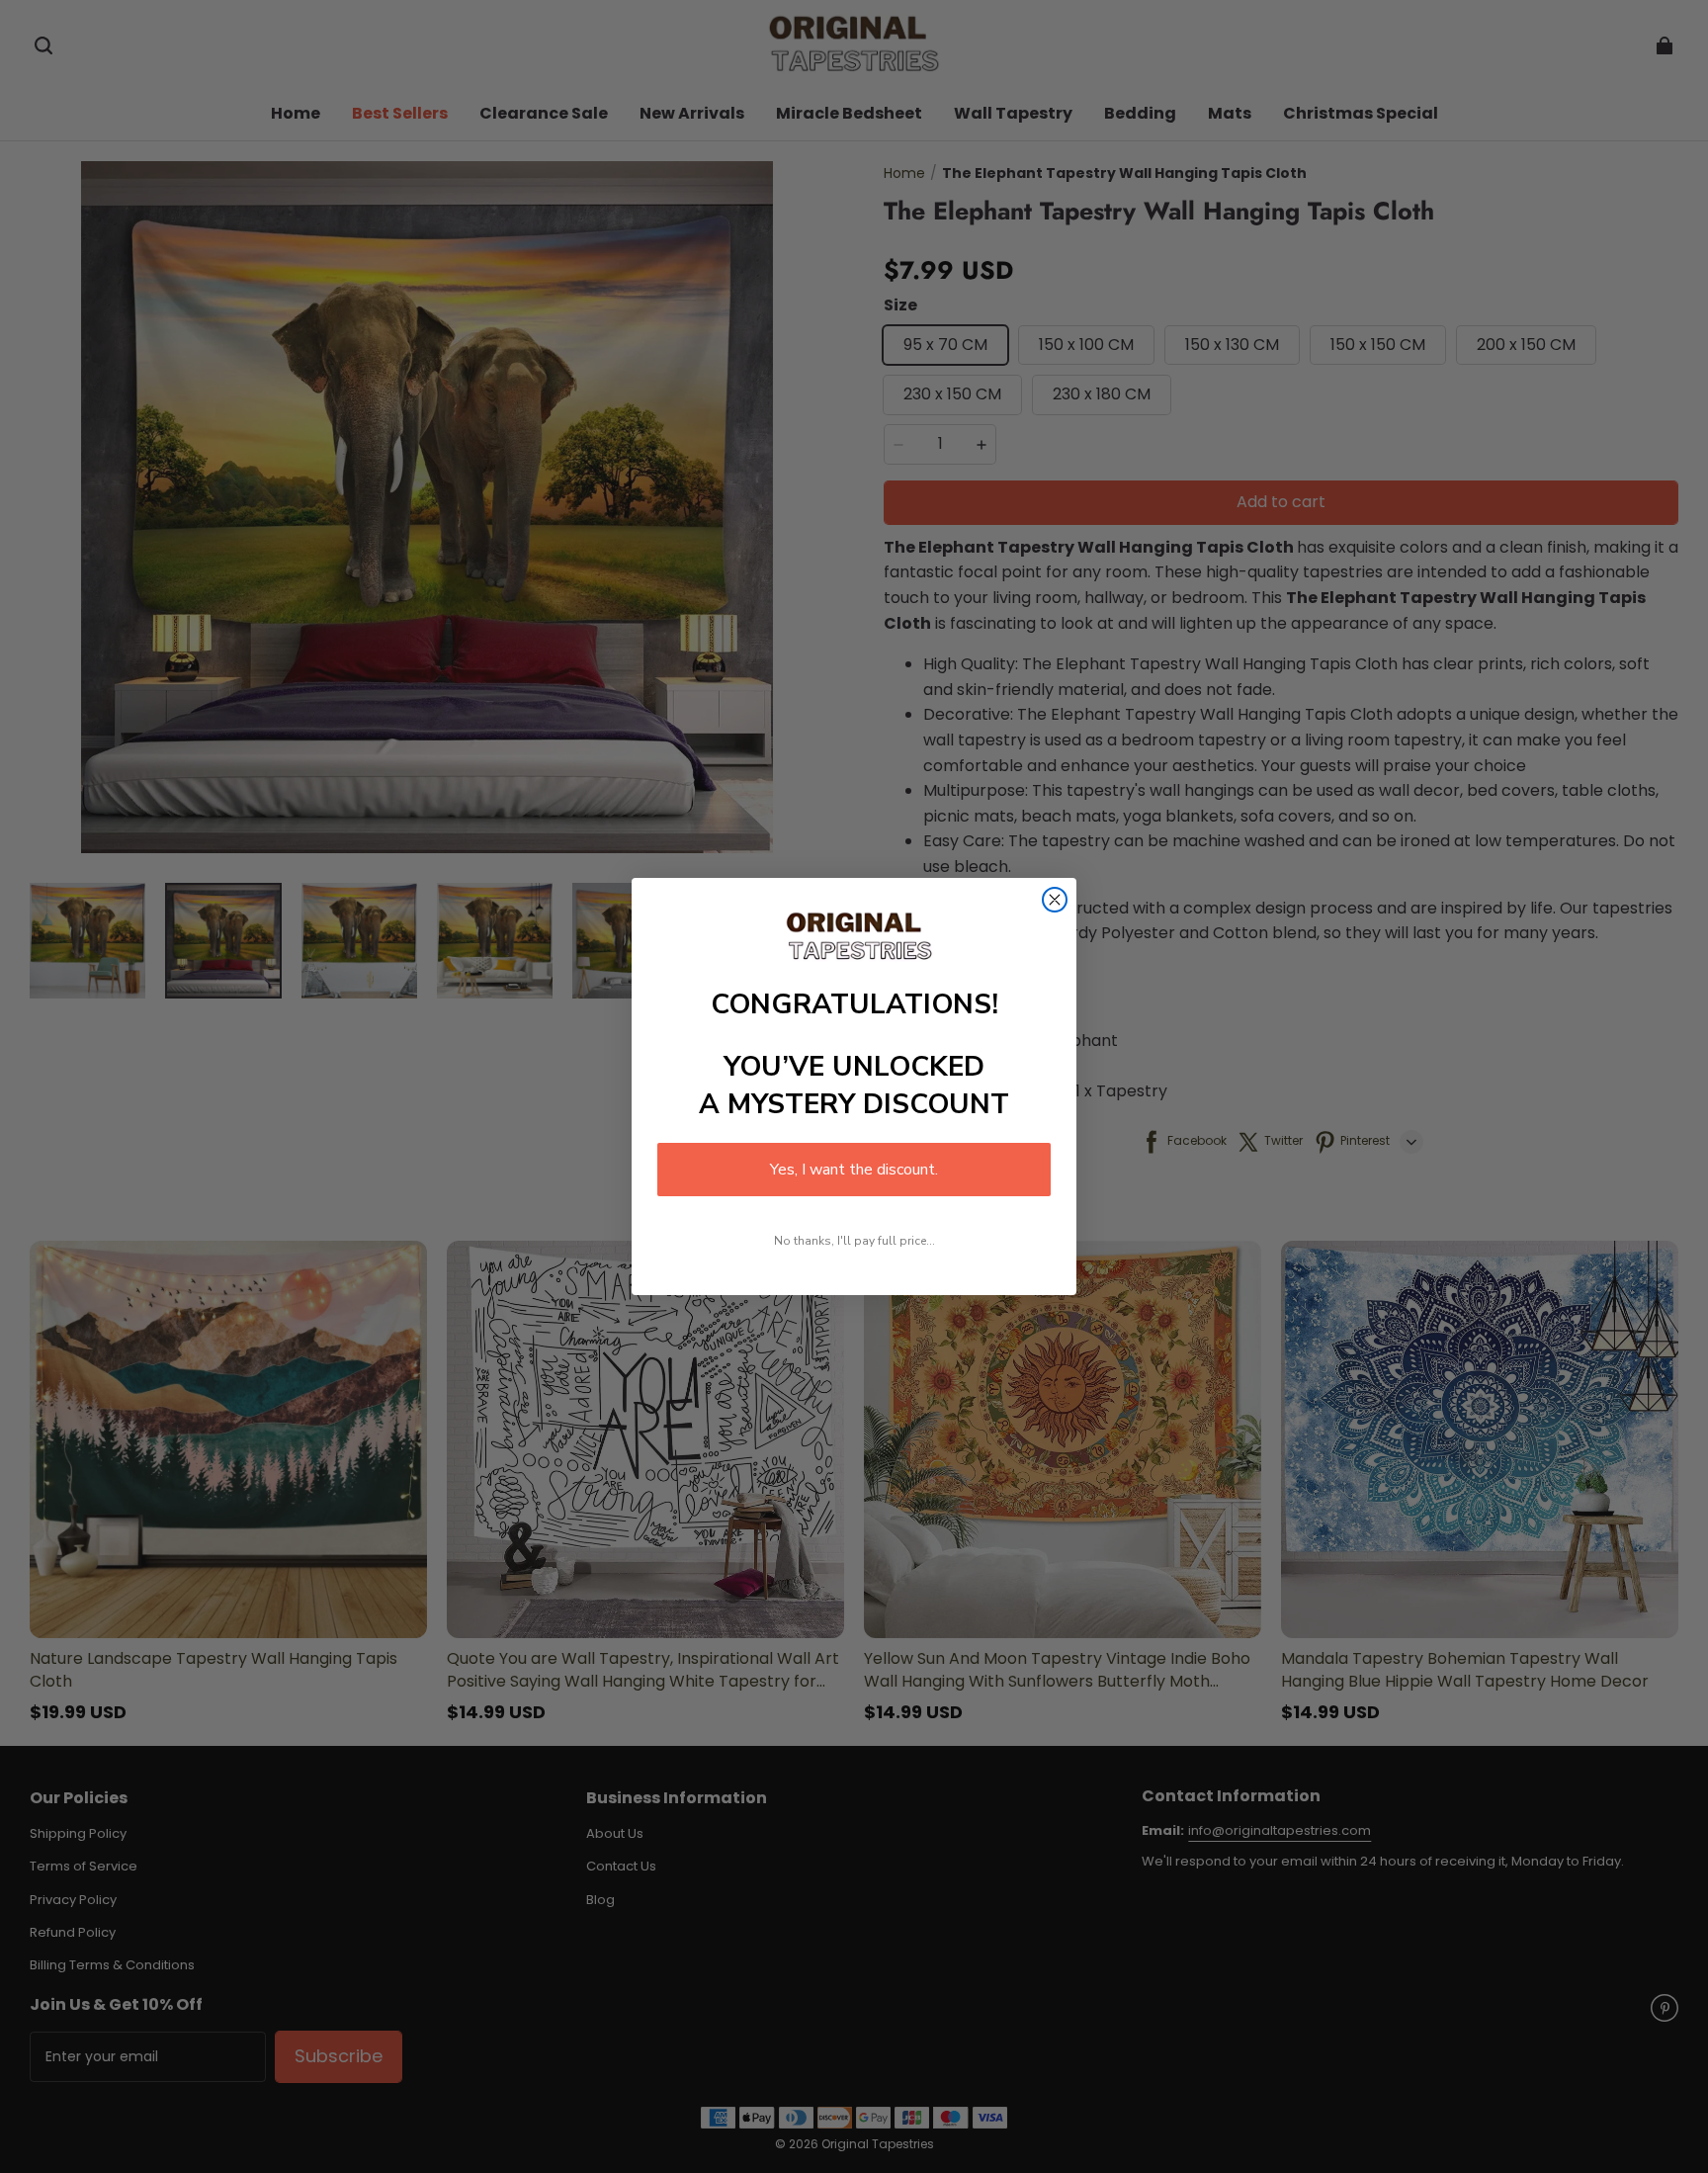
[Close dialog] (1055, 900)
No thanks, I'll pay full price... (854, 1241)
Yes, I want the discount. (854, 1170)
